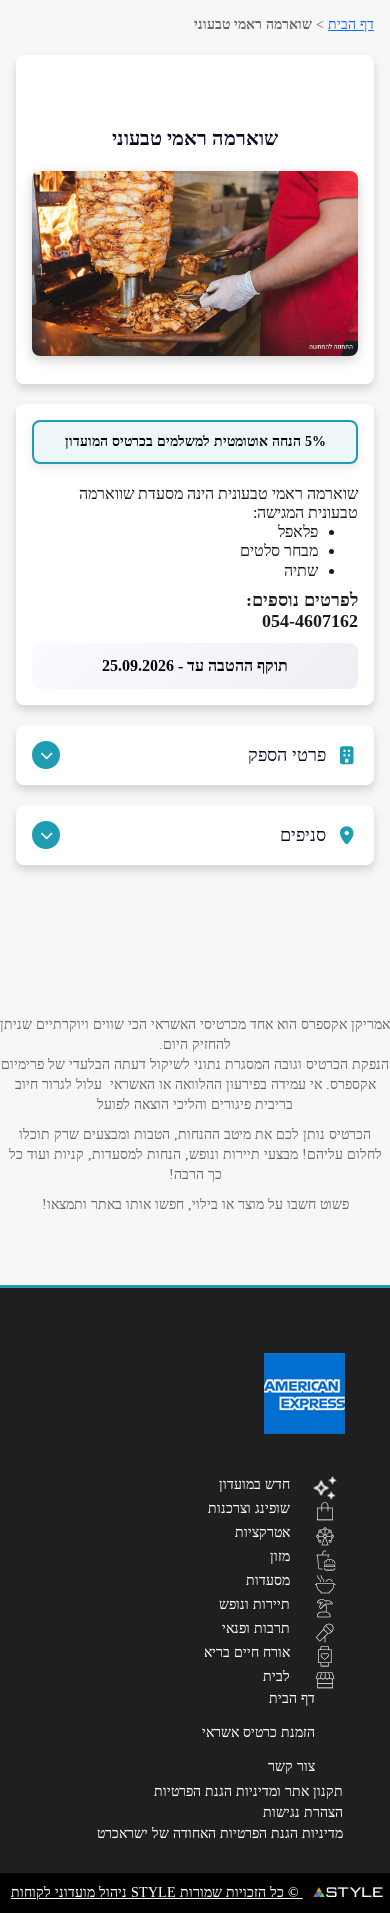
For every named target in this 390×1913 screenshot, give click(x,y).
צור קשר (291, 1766)
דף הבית (351, 24)
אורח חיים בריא (247, 1652)
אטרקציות (262, 1532)
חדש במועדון (254, 1484)
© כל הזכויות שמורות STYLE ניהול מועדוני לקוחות (157, 1892)
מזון (280, 1556)
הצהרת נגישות (303, 1812)
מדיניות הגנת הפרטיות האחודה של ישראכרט (220, 1833)
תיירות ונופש (254, 1604)
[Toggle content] (46, 755)
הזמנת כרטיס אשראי (258, 1732)
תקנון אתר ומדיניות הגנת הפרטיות (248, 1791)
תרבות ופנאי (256, 1628)
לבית (276, 1676)
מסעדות (268, 1580)
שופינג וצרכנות (249, 1508)
